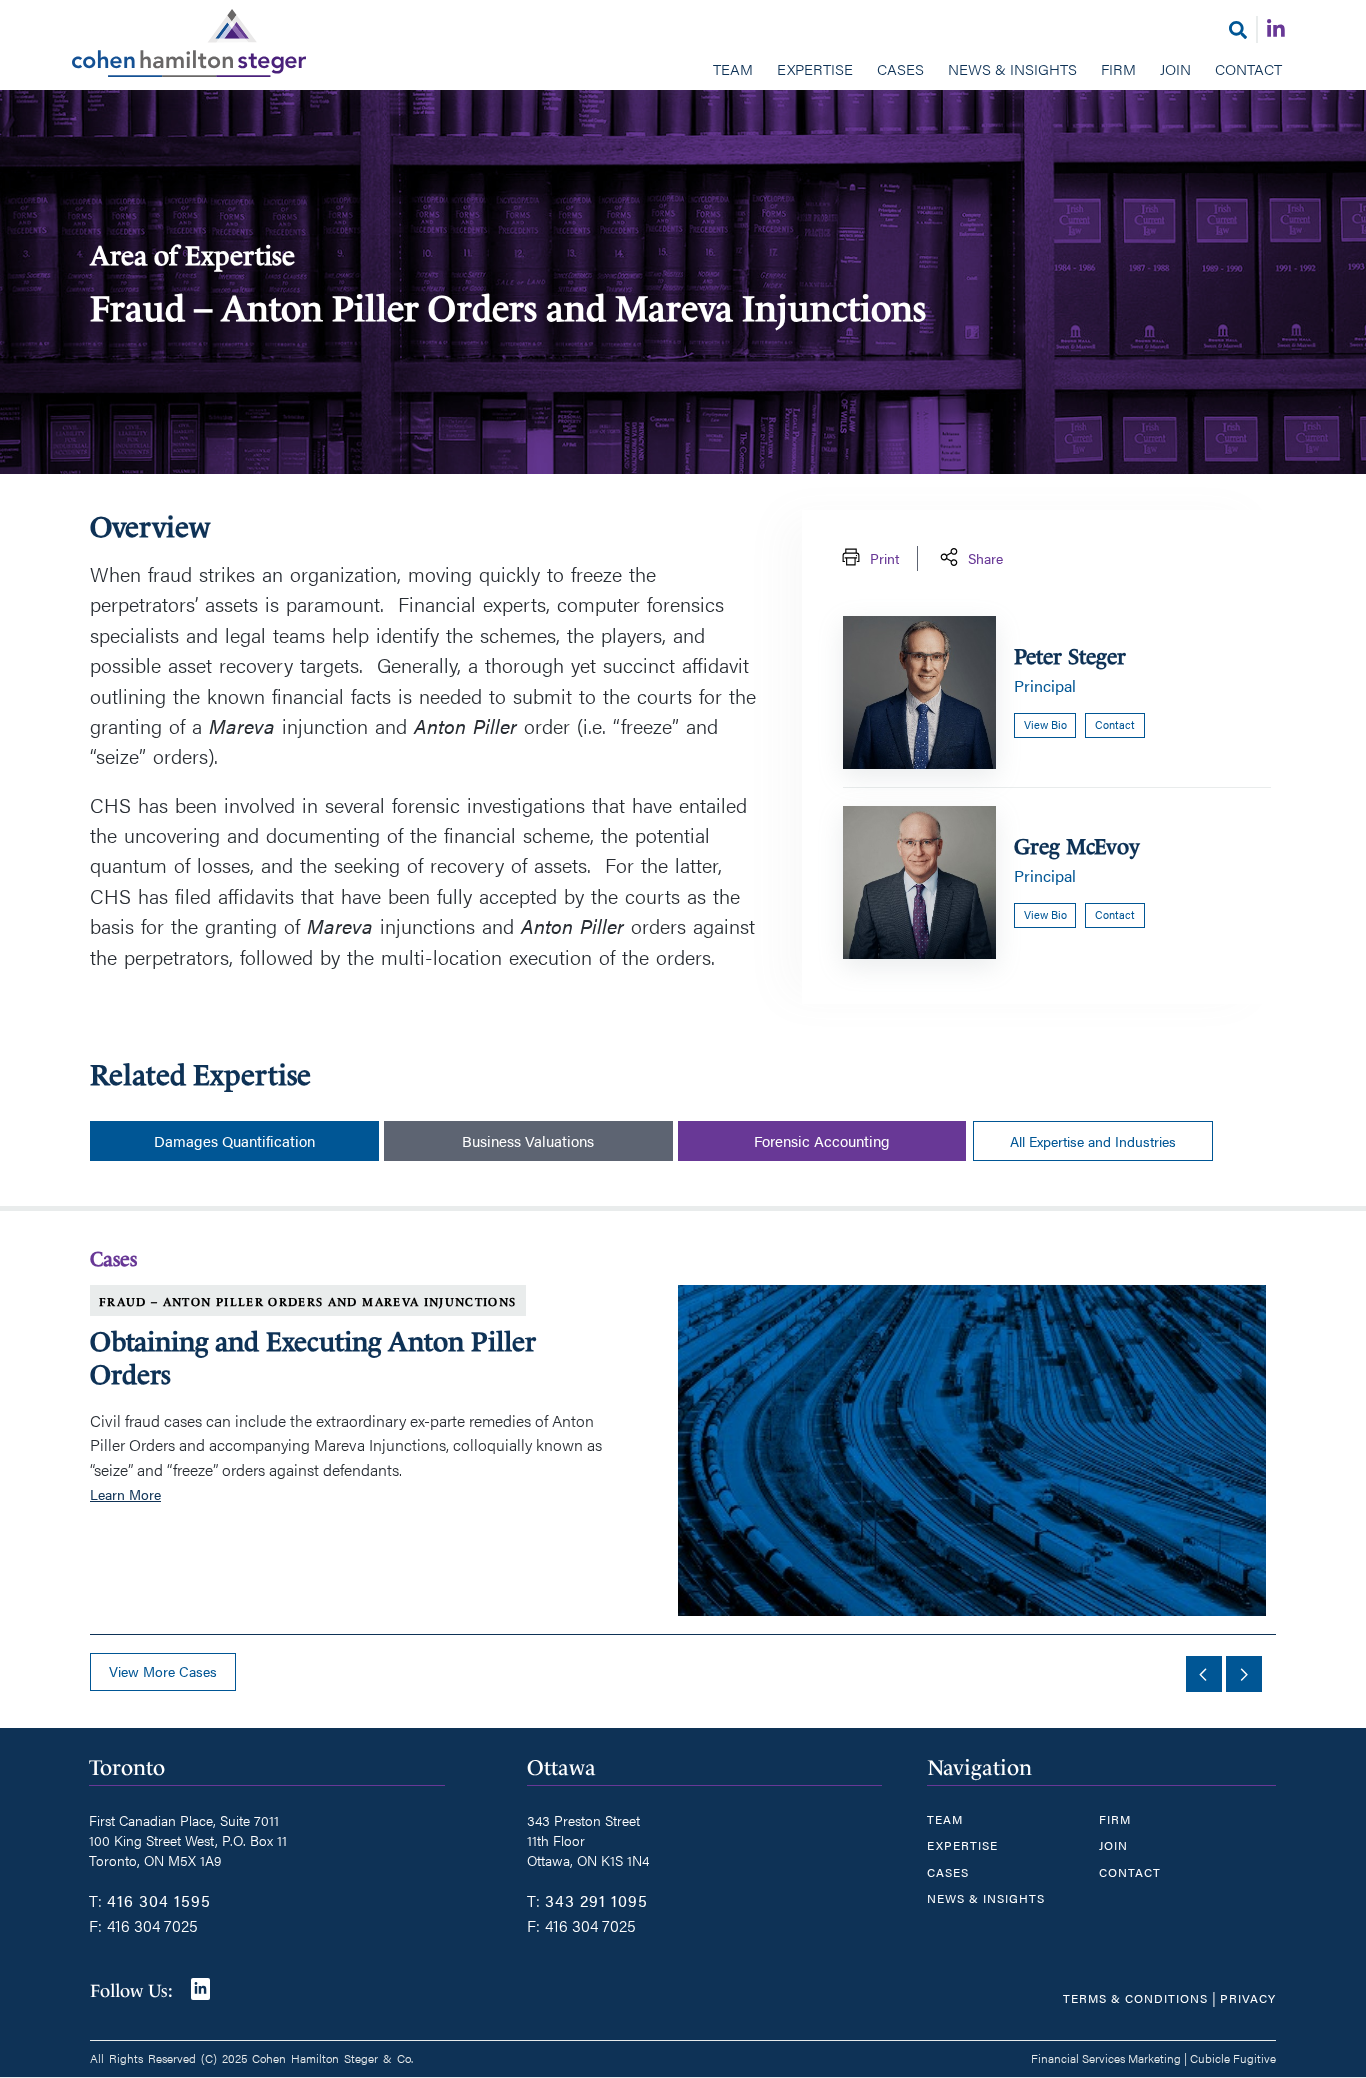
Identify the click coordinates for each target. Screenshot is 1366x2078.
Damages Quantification (234, 1140)
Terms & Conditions (1135, 1998)
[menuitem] (733, 71)
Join (1175, 68)
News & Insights (1012, 68)
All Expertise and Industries (1093, 1141)
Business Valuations (528, 1140)
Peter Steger (1070, 656)
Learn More (125, 1494)
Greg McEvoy (1077, 846)
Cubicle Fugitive (1233, 2058)
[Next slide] (1244, 1674)
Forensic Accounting (822, 1140)
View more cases (163, 1671)
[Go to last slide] (1204, 1674)
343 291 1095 (596, 1900)
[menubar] (683, 71)
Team (733, 68)
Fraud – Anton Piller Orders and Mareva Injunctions (308, 1302)
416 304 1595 (159, 1900)
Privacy (1248, 1998)
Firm (1118, 68)
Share (985, 558)
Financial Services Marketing (1106, 2058)
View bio (1045, 724)
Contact (1248, 68)
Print (884, 558)
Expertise (815, 68)
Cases (900, 68)
